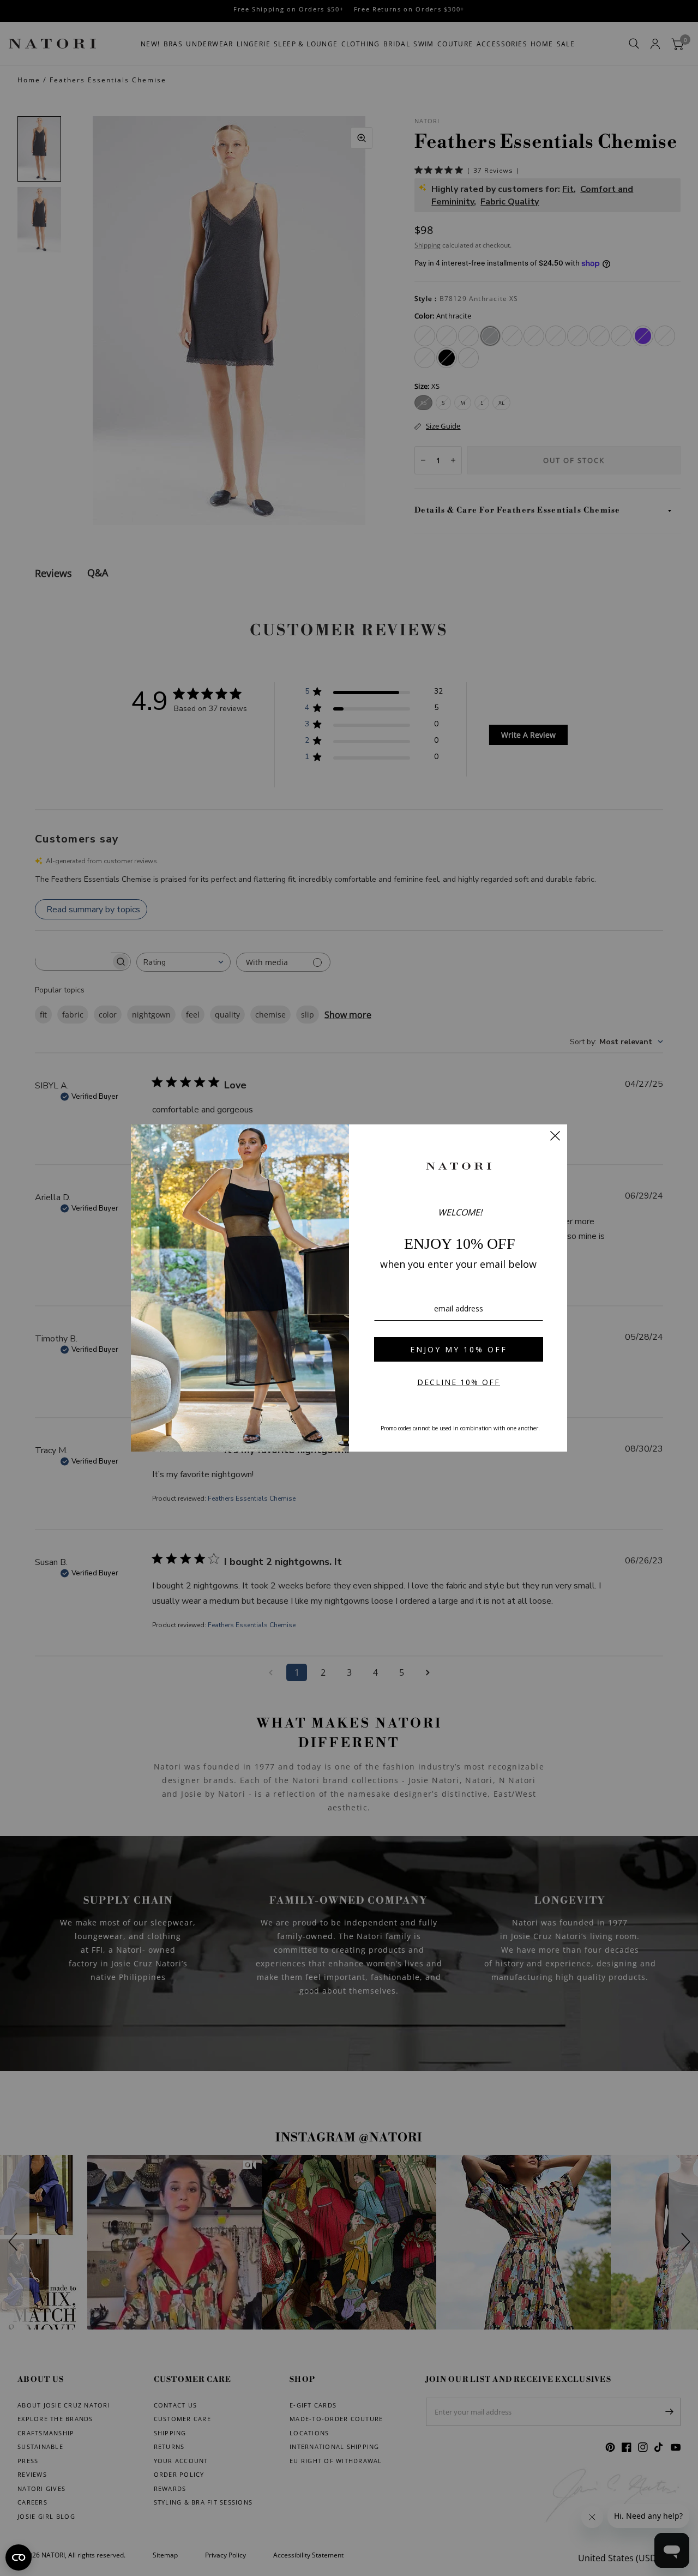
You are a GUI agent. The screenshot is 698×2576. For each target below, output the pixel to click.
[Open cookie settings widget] (19, 2557)
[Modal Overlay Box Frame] (349, 1288)
